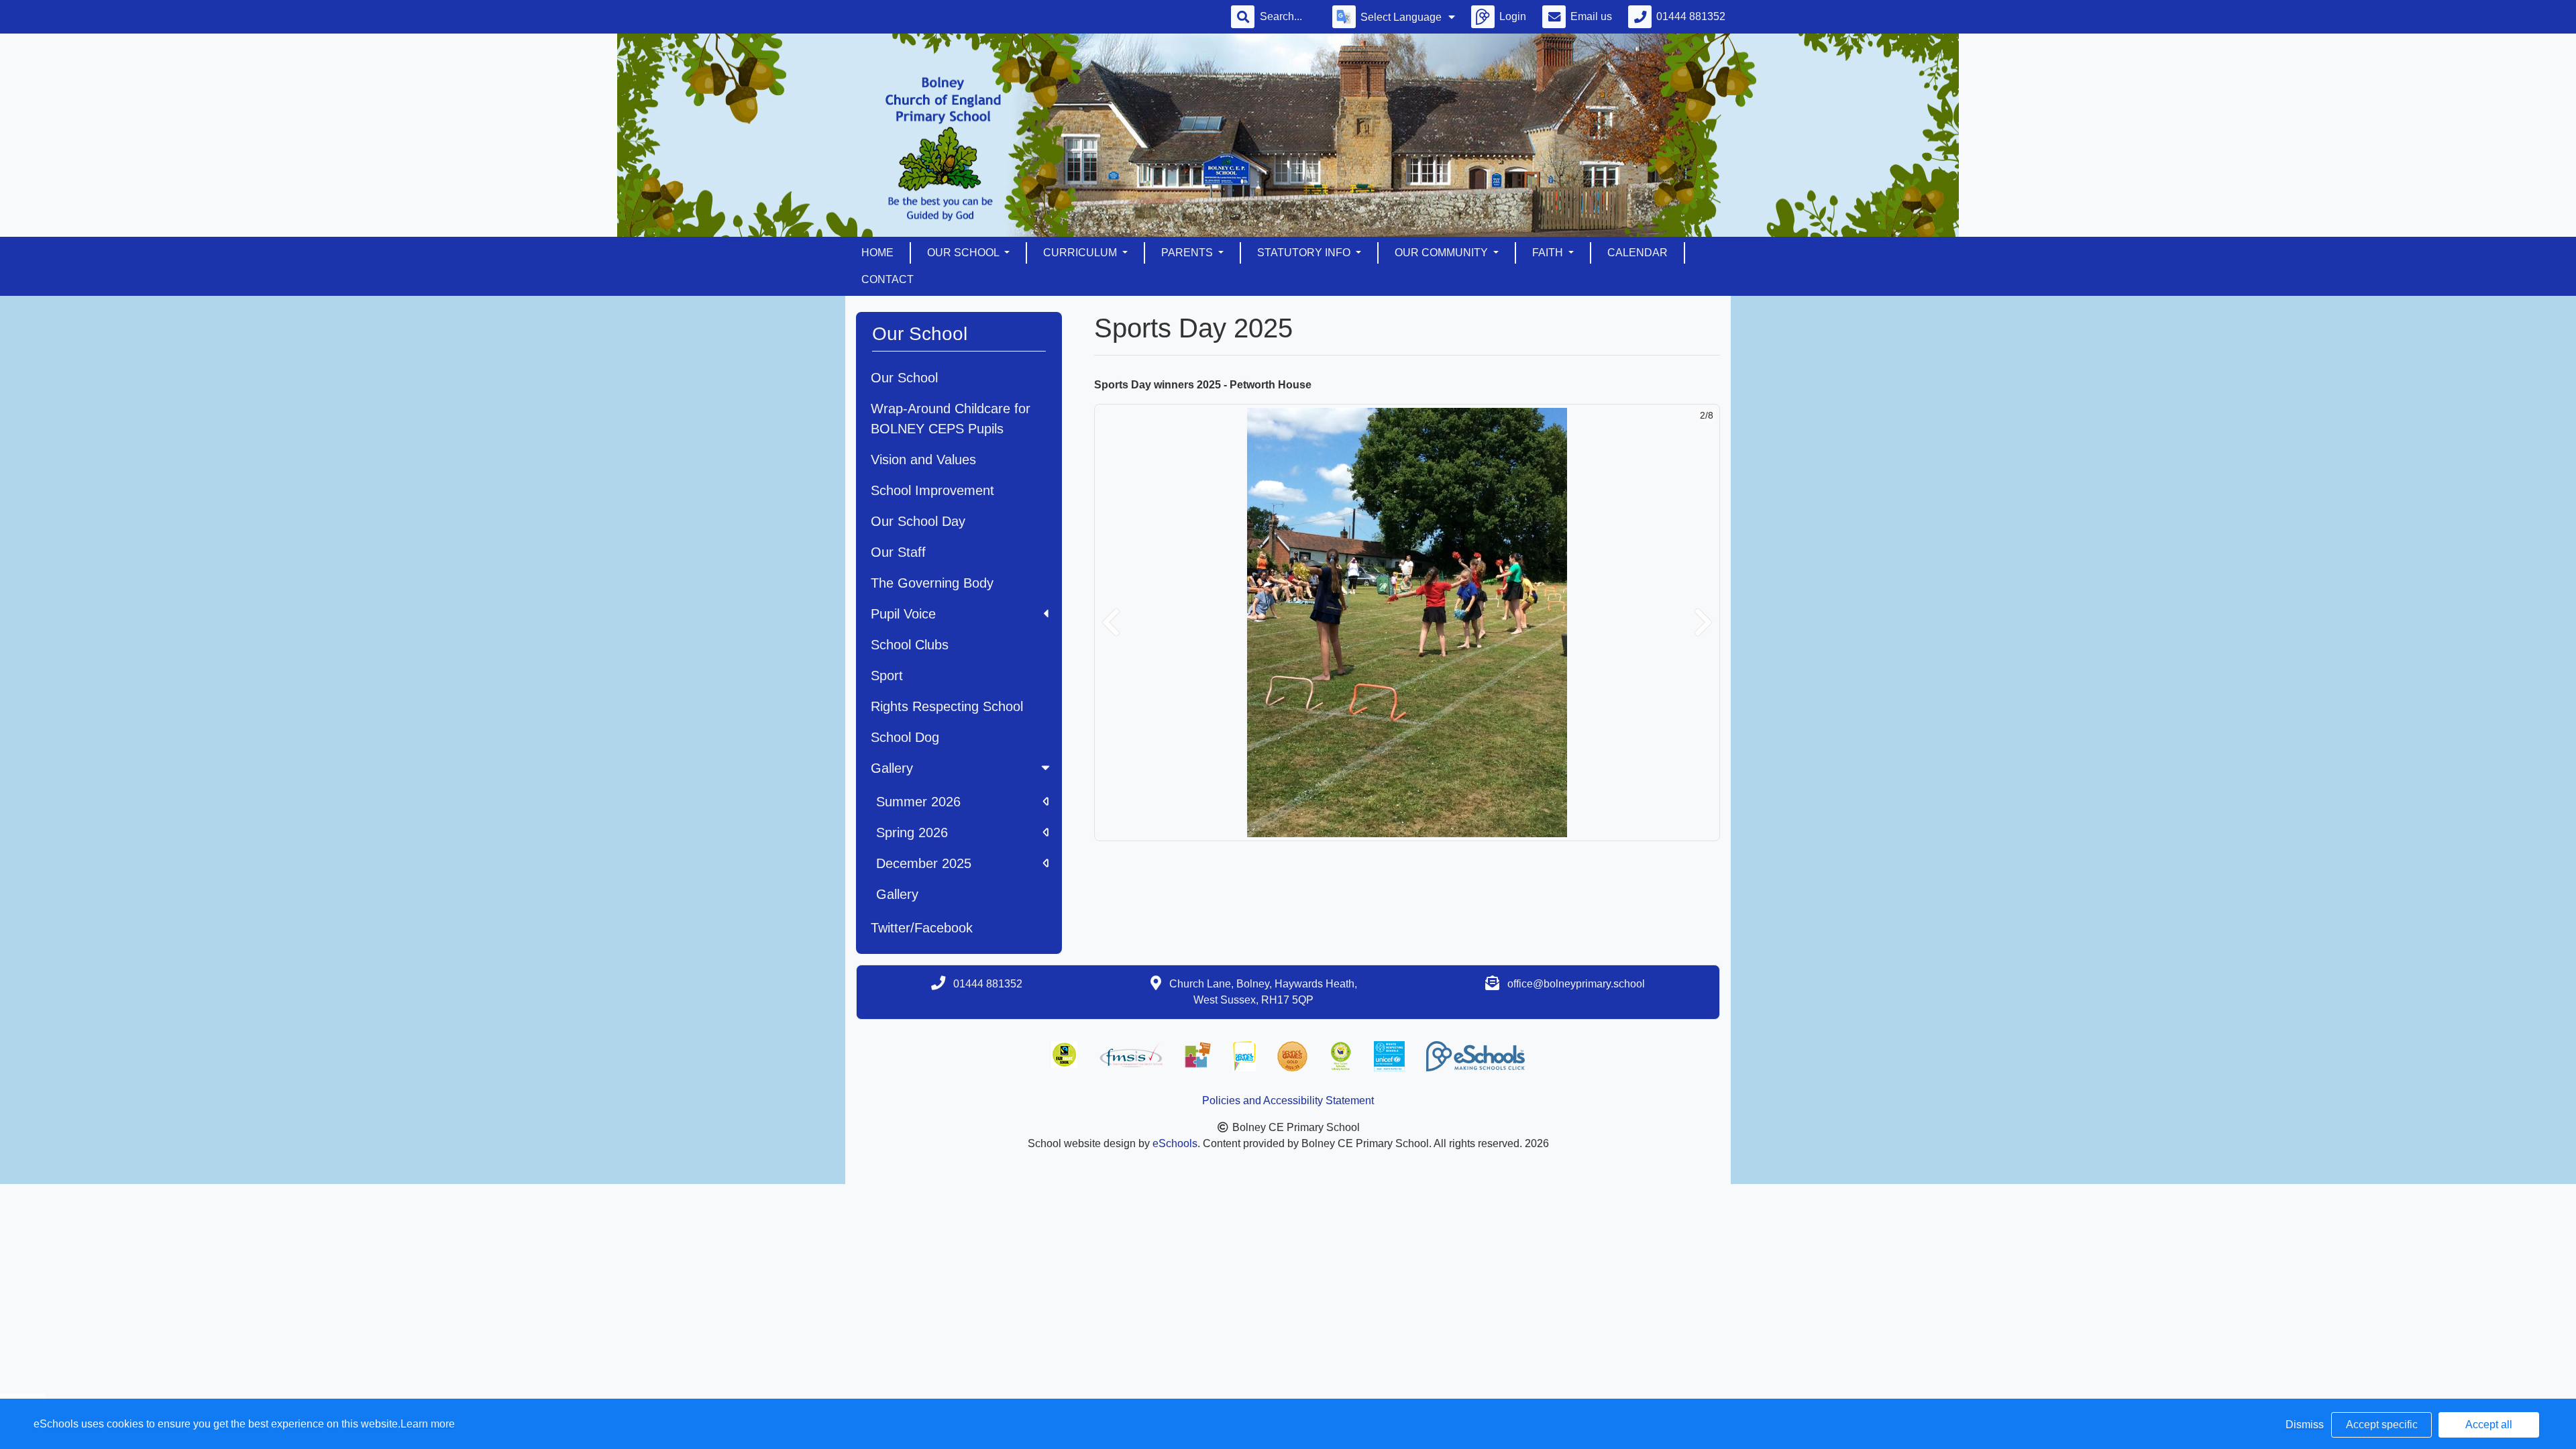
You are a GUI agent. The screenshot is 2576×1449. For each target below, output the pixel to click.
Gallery (892, 768)
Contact (888, 279)
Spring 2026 (912, 833)
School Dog (905, 737)
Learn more (428, 1424)
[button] (1111, 623)
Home (877, 253)
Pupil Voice (903, 614)
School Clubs (910, 645)
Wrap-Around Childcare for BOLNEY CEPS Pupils (951, 419)
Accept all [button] (2489, 1425)
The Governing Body (932, 583)
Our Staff (898, 552)
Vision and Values (923, 460)
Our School (904, 378)
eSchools (1175, 1143)
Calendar (1638, 253)
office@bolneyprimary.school (1576, 984)
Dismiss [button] (2305, 1425)
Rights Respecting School (947, 706)
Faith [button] (1549, 253)
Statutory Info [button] (1305, 253)
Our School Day (918, 521)
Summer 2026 (918, 802)
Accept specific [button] (2382, 1425)
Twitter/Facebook (922, 928)
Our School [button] (964, 253)
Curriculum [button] (1081, 253)
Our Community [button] (1443, 253)
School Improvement (932, 490)
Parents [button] (1188, 253)
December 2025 (924, 863)
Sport (887, 676)
